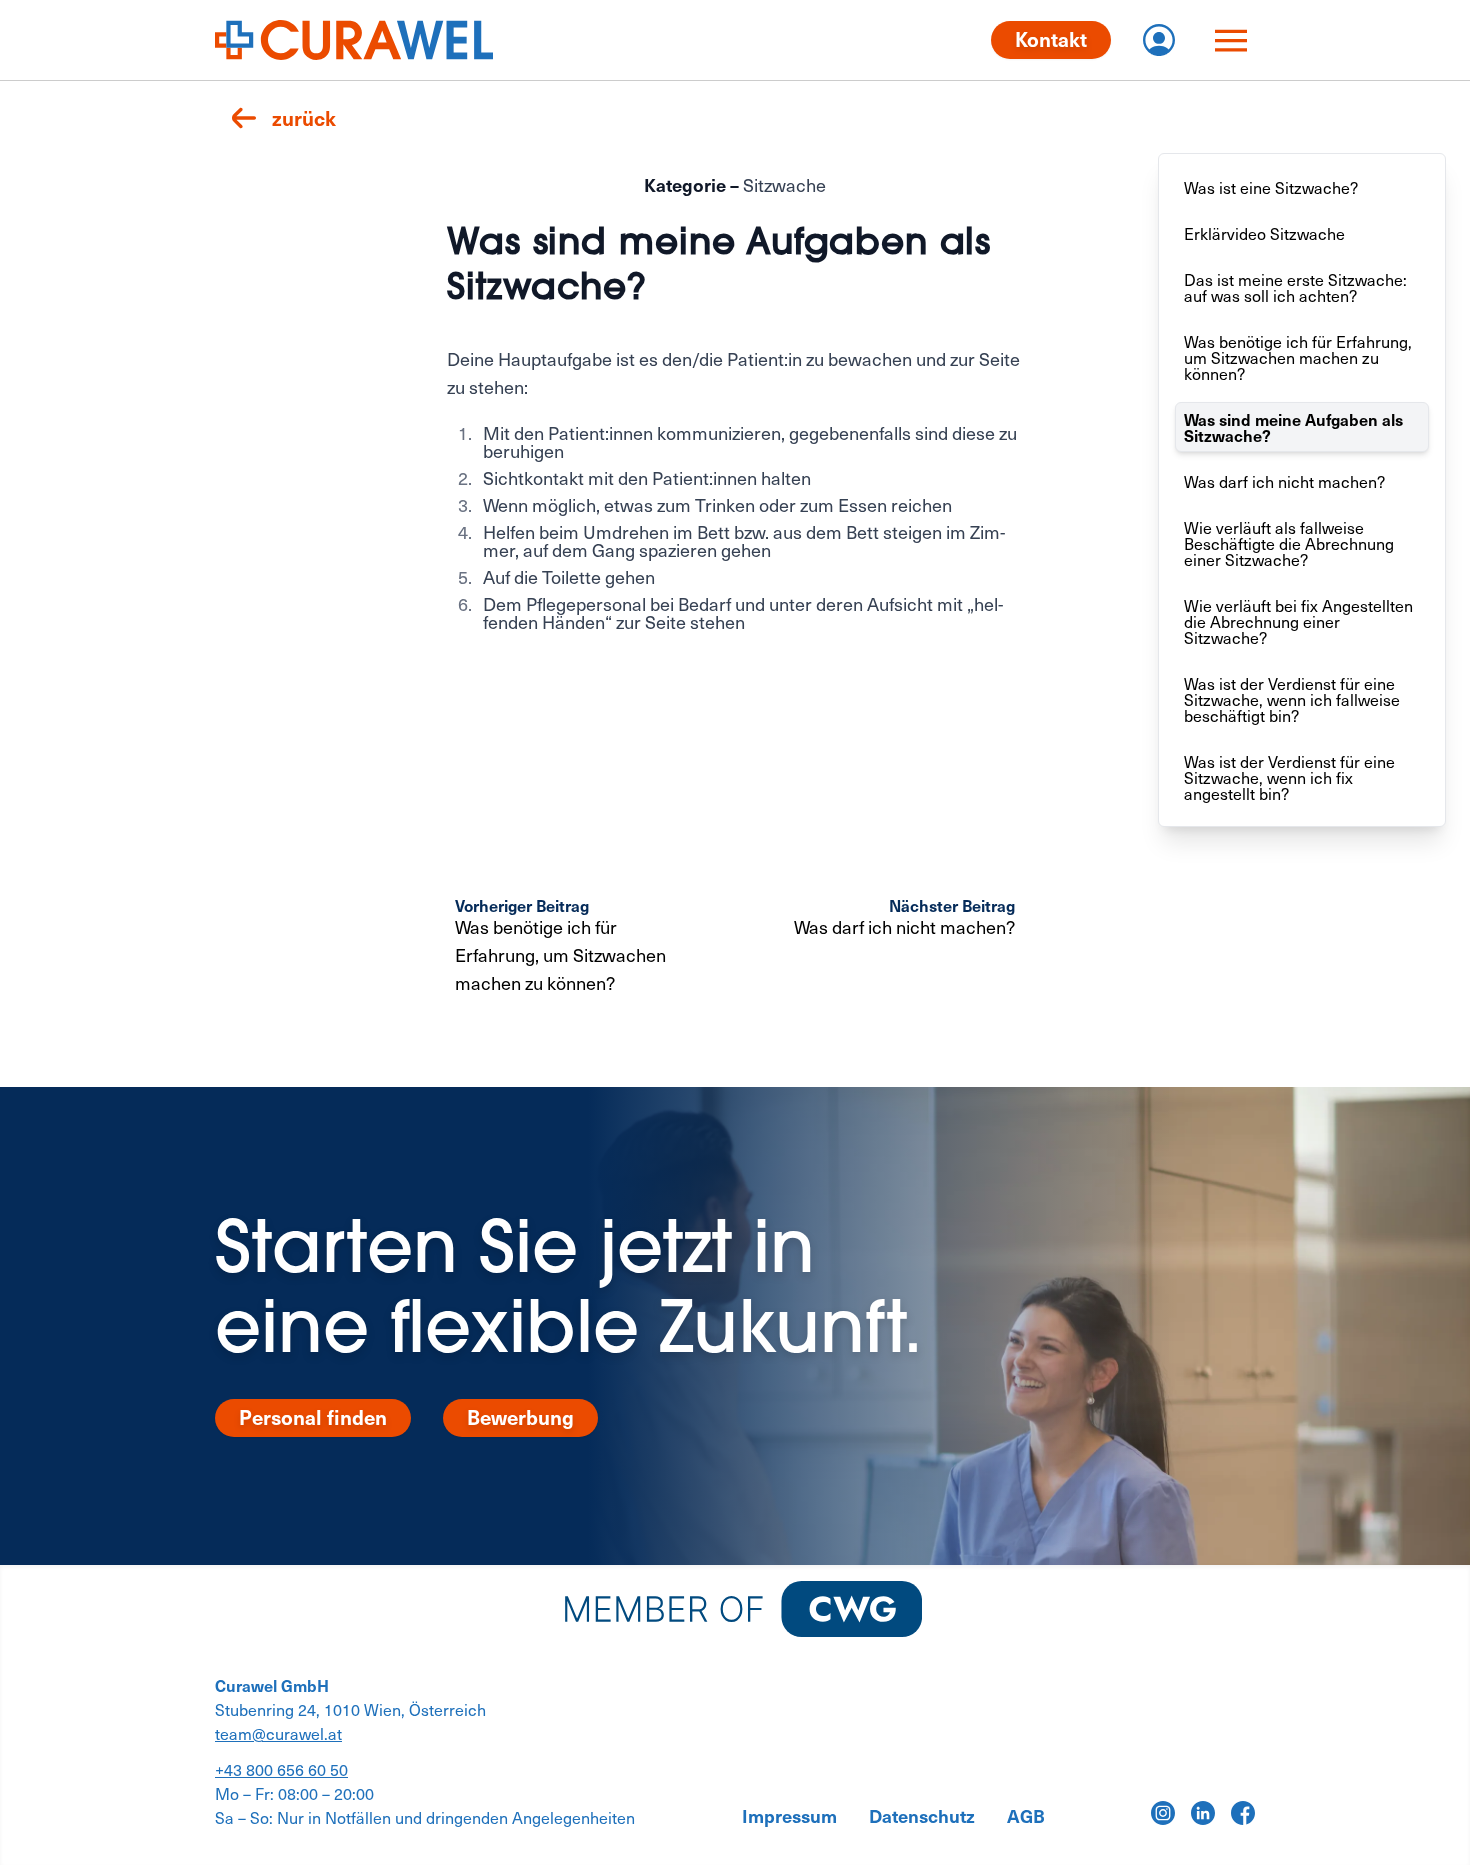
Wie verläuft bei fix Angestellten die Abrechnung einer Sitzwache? (1298, 621)
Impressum (789, 1816)
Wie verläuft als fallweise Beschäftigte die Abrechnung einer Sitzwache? (1289, 543)
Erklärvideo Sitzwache (1264, 233)
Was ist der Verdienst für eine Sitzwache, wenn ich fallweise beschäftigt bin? (1292, 699)
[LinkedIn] (1203, 1813)
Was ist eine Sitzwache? (1271, 187)
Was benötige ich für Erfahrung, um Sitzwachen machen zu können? (1298, 357)
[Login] (1159, 40)
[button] (284, 118)
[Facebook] (1243, 1813)
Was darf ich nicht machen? (1284, 481)
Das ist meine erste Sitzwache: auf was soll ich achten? (1295, 287)
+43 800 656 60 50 (281, 1769)
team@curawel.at (278, 1733)
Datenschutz (922, 1816)
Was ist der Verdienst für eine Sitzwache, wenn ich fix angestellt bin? (1289, 777)
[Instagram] (1163, 1813)
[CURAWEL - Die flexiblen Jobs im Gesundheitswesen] (354, 40)
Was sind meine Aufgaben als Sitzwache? (1293, 427)
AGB (1026, 1816)
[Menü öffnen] (1231, 40)
